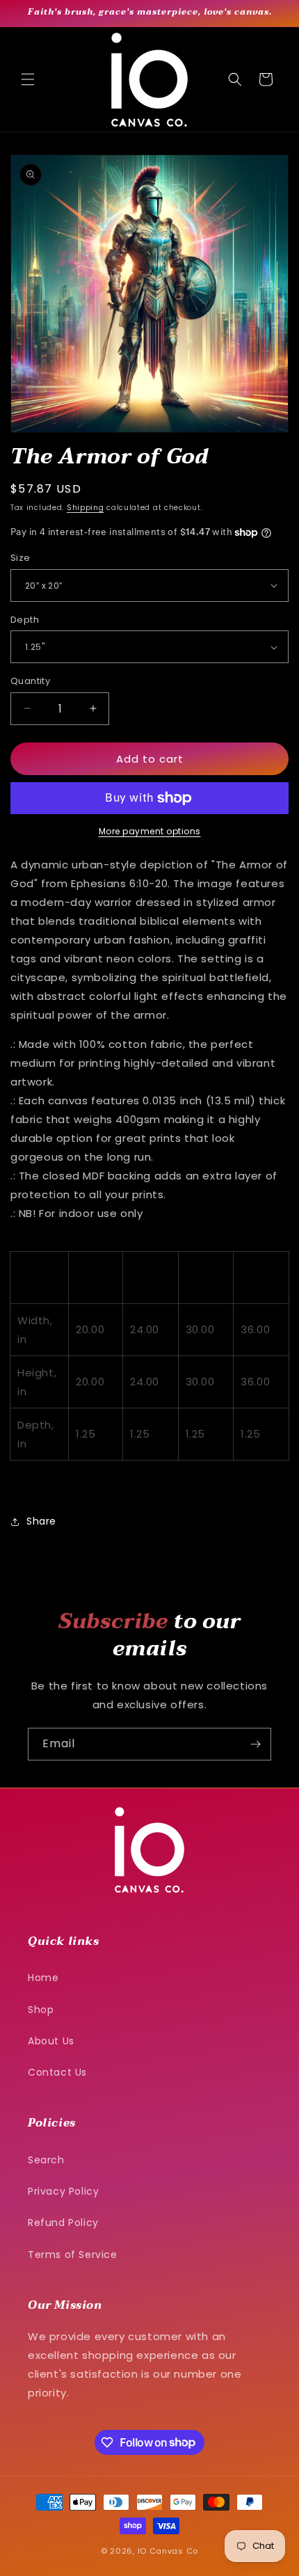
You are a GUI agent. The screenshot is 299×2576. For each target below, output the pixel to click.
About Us (51, 2041)
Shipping (86, 508)
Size (21, 558)
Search (46, 2160)
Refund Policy (63, 2223)
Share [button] (41, 1521)
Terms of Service (73, 2255)
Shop (41, 2010)
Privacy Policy (63, 2191)
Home (43, 1978)
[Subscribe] (255, 1744)
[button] (28, 79)
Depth (25, 620)
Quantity (30, 681)
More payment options (150, 831)
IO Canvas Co (168, 2551)
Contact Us (57, 2072)
